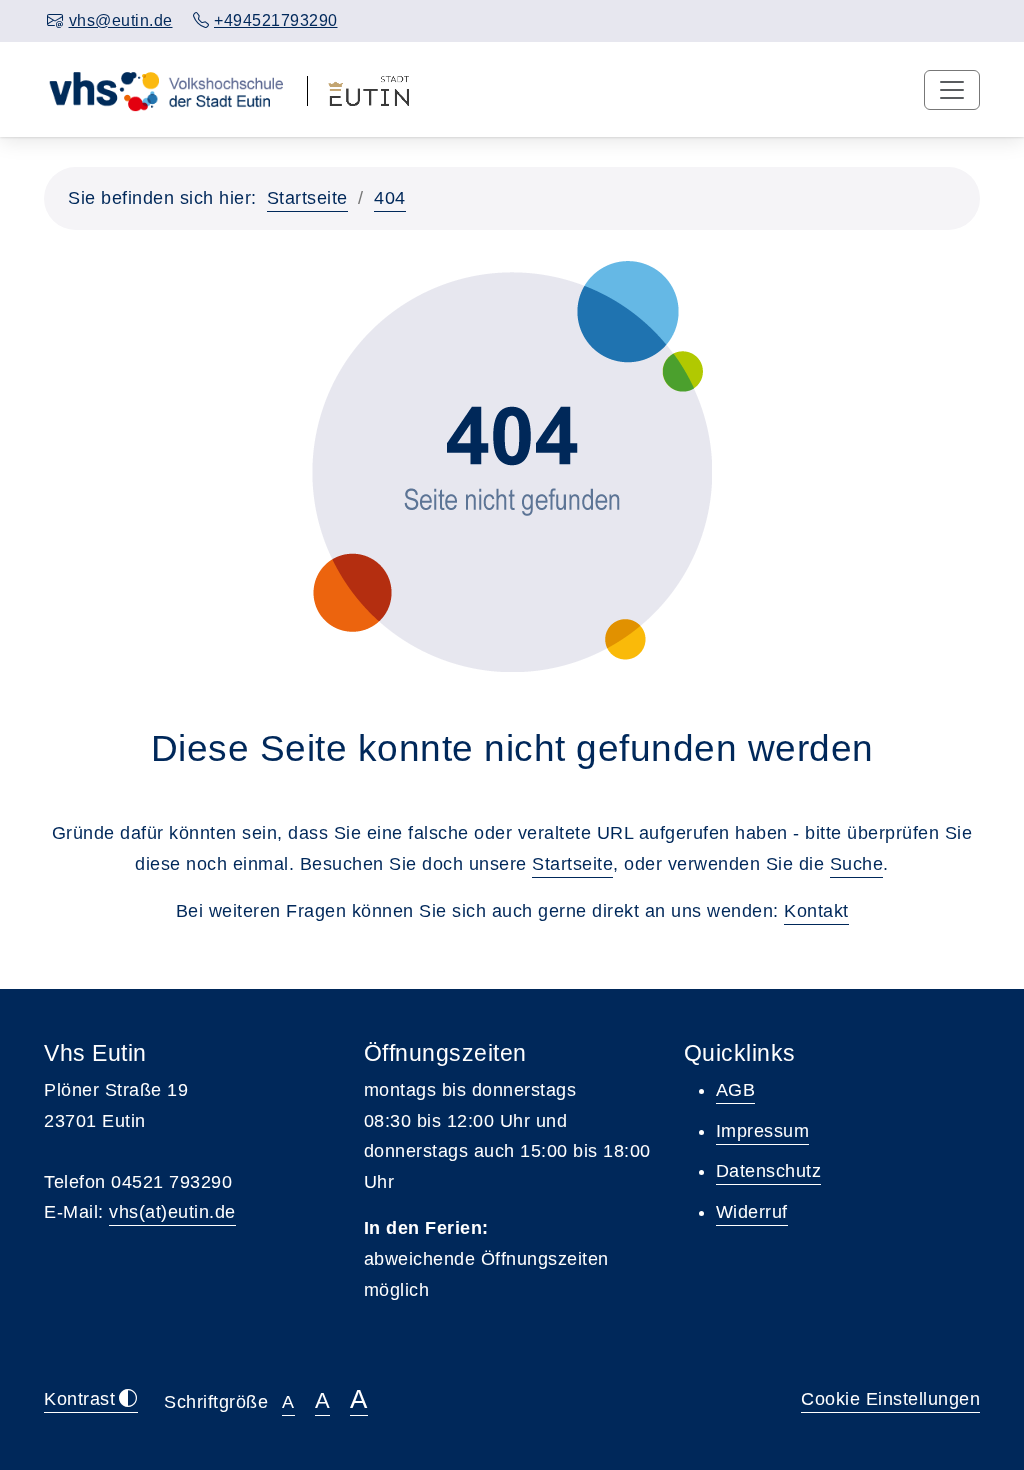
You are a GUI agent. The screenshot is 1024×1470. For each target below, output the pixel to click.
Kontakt (816, 911)
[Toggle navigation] (952, 90)
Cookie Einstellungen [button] (890, 1399)
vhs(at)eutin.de (172, 1212)
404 (390, 198)
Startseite (307, 198)
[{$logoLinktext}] (165, 89)
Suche (857, 864)
